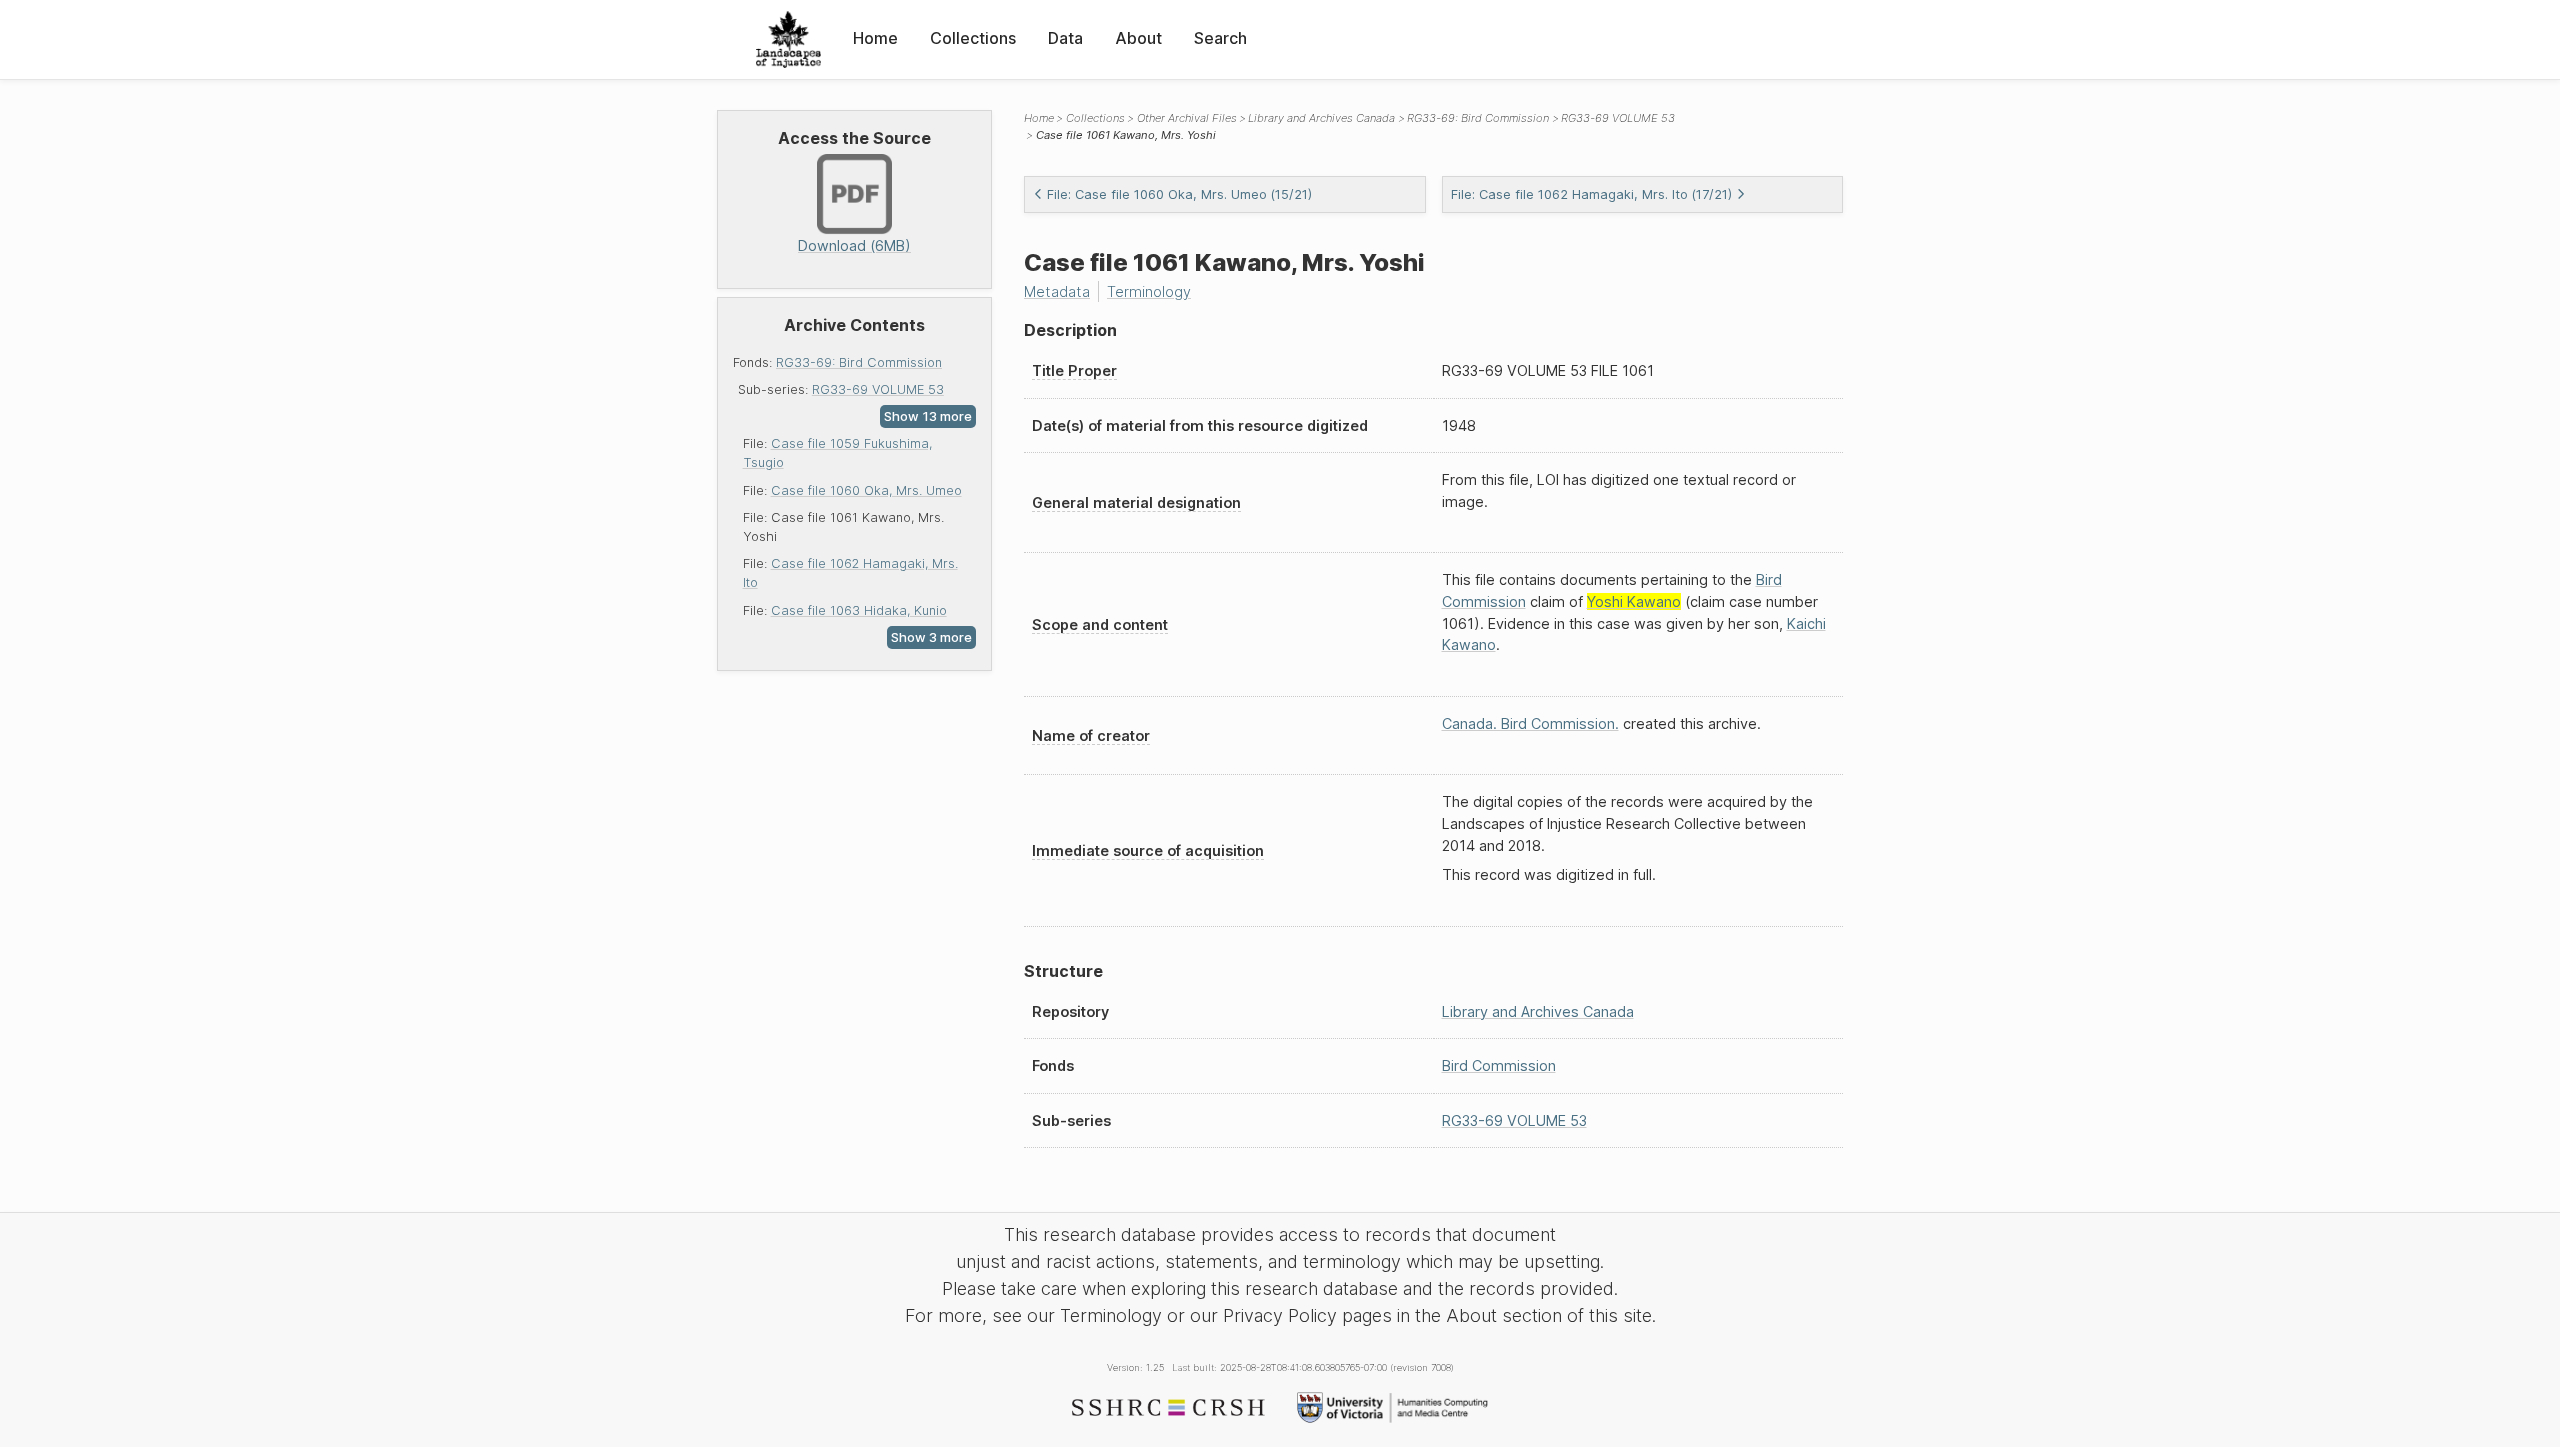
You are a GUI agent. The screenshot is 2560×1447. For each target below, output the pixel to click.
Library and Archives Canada (1321, 118)
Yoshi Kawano (1634, 601)
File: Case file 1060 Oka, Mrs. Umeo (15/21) (1179, 194)
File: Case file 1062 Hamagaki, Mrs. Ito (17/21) (1591, 194)
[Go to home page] (788, 39)
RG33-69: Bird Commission (859, 362)
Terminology (1149, 291)
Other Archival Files (1187, 118)
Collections (973, 38)
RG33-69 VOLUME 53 (878, 389)
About (1138, 38)
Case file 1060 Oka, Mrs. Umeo (866, 490)
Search (1220, 38)
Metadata (1057, 291)
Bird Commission (1499, 1065)
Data (1065, 38)
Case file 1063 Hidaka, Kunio (859, 610)
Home (875, 38)
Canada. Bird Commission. (1530, 723)
